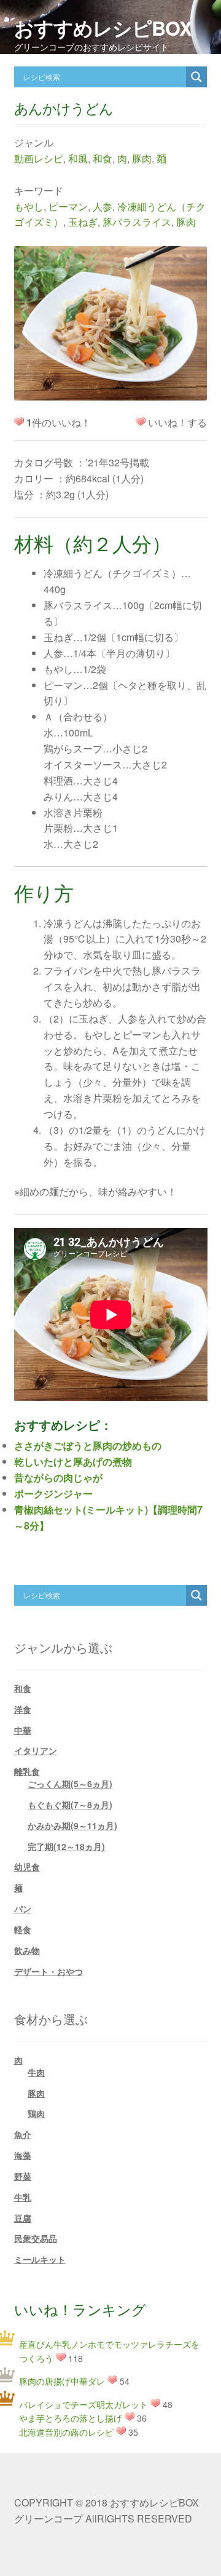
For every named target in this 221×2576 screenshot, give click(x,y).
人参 (103, 206)
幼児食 (27, 1867)
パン (23, 1908)
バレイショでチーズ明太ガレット (83, 2404)
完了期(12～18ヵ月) (66, 1846)
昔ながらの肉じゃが (58, 1477)
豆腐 (23, 2218)
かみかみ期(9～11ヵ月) (72, 1825)
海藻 (23, 2155)
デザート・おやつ (48, 1971)
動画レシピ (39, 158)
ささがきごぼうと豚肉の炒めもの (88, 1446)
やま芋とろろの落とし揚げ (71, 2418)
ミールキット (40, 2259)
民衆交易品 (36, 2238)
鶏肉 (36, 2113)
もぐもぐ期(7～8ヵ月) (70, 1804)
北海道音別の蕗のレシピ (66, 2432)
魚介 (23, 2134)
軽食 (23, 1929)
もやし (29, 206)
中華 (23, 1730)
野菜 (23, 2176)
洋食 (23, 1709)
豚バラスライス (137, 222)
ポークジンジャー (53, 1493)
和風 (78, 158)
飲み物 (27, 1950)
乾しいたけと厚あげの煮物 (73, 1461)
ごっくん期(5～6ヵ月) (70, 1784)
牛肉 (36, 2072)
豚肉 (142, 158)
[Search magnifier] (196, 77)
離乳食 (27, 1771)
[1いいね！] (141, 421)
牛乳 (23, 2197)
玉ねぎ (83, 222)
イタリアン (36, 1750)
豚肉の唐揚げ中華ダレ (62, 2381)
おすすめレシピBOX (103, 28)
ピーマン (68, 206)
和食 (103, 158)
